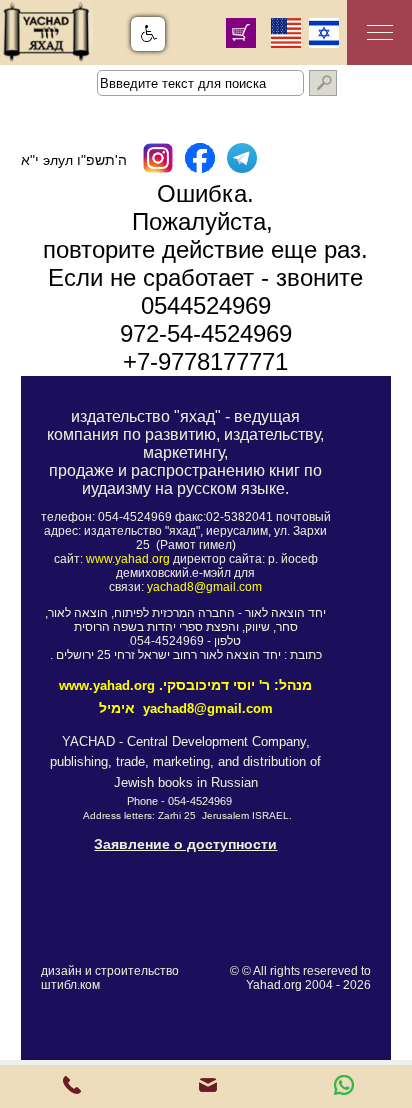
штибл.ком (70, 985)
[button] (148, 34)
